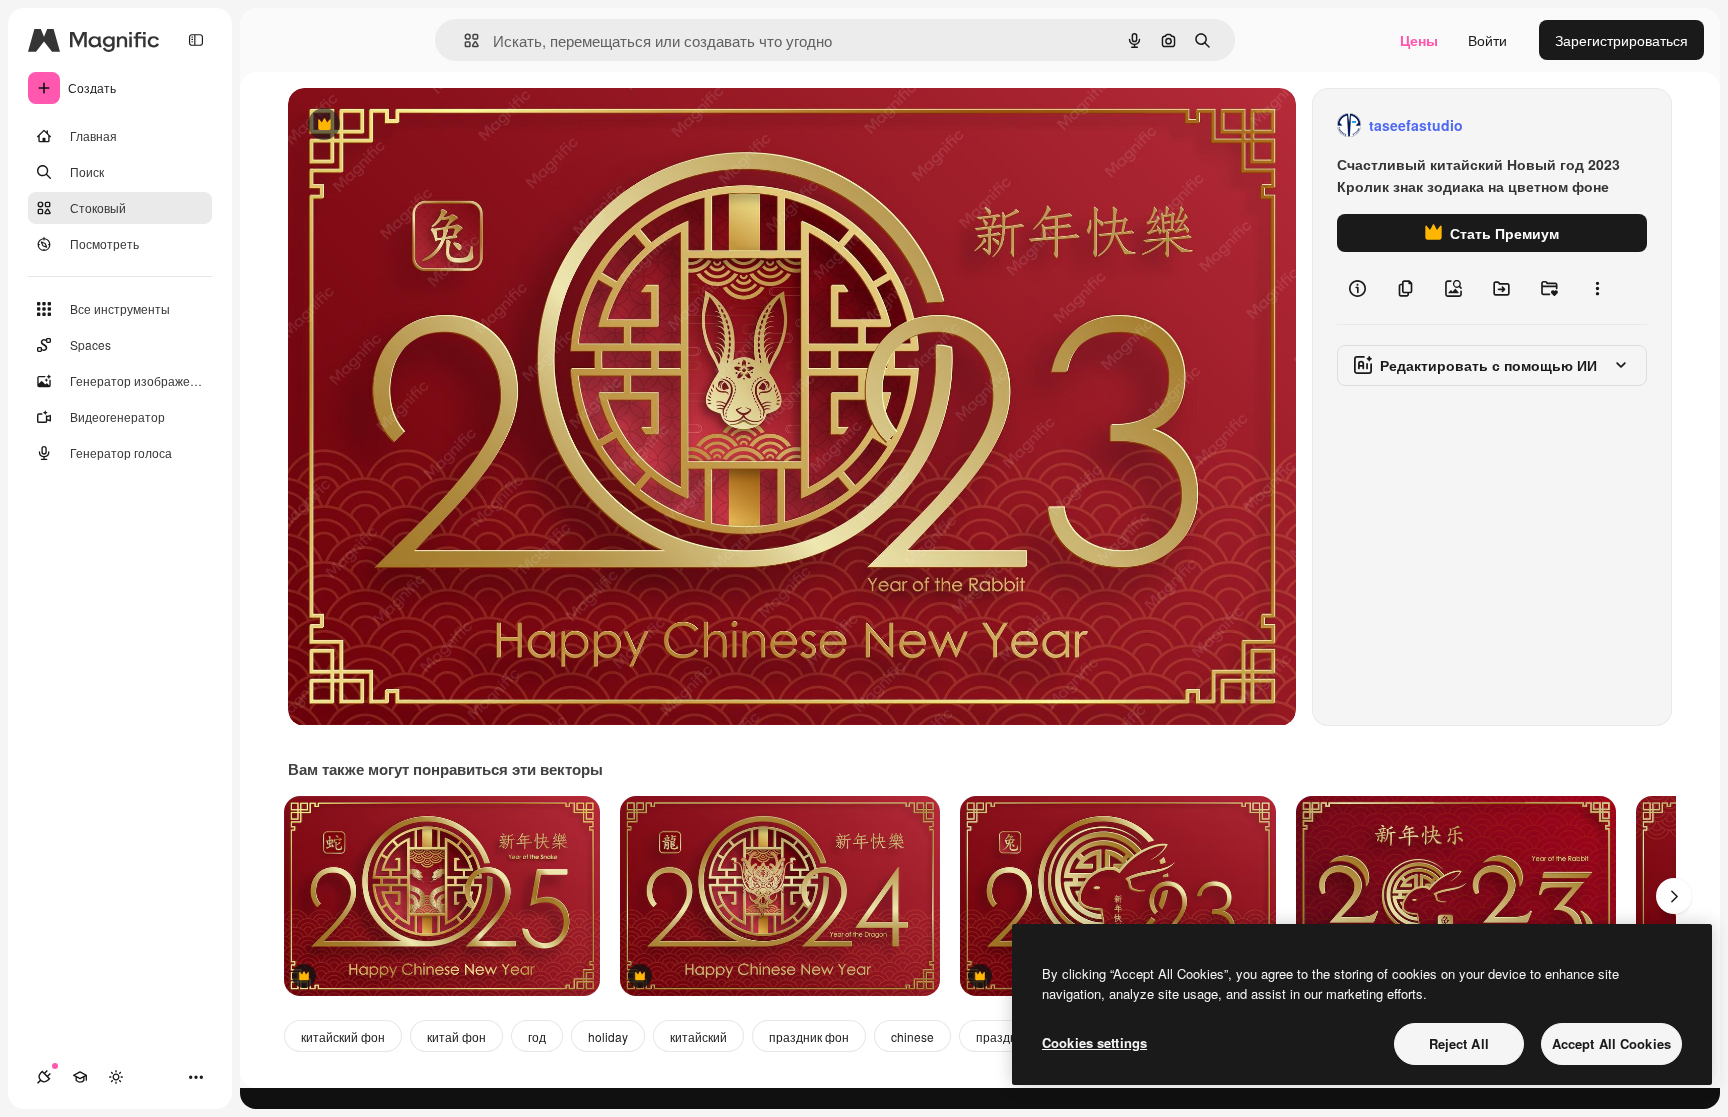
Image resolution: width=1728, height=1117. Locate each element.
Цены (1419, 40)
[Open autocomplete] (463, 40)
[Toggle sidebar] (196, 40)
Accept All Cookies (1611, 1043)
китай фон (456, 1036)
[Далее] (1674, 896)
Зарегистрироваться (1621, 40)
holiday (608, 1036)
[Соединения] (44, 1077)
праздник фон (809, 1036)
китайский (698, 1036)
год (537, 1036)
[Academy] (80, 1077)
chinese (912, 1036)
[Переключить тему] (116, 1077)
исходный (422, 125)
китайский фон (343, 1036)
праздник (1002, 1036)
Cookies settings (1094, 1042)
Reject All (1459, 1043)
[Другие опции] (1597, 288)
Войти (1487, 40)
